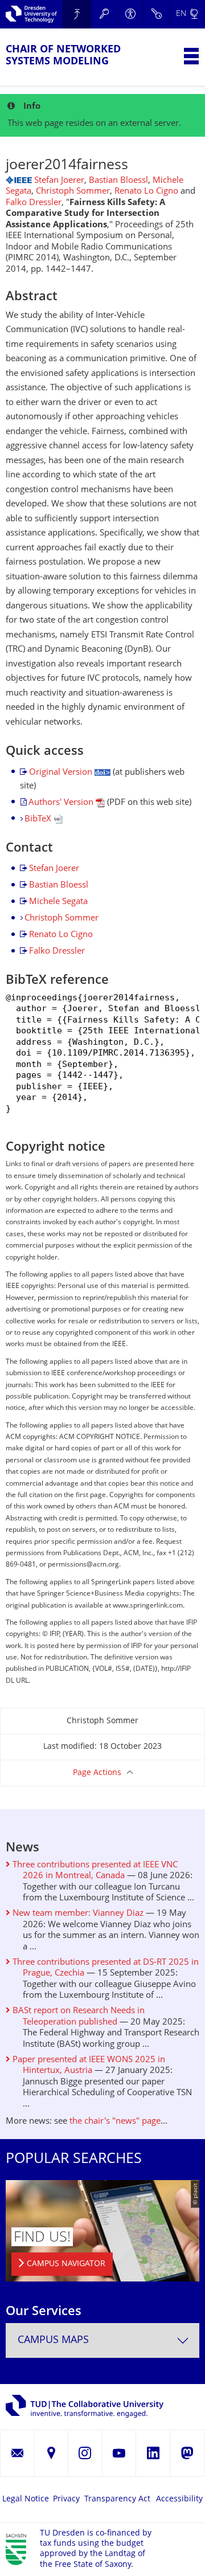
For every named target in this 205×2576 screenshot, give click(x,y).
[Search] (104, 14)
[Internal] (157, 14)
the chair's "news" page (115, 2122)
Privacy (66, 2499)
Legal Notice (26, 2499)
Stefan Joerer (59, 181)
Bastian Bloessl (118, 181)
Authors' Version (62, 803)
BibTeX (39, 819)
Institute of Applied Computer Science (77, 14)
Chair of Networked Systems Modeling (63, 56)
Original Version (62, 773)
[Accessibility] (130, 14)
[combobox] (102, 2340)
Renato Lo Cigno (146, 192)
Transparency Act (117, 2499)
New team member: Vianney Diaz (77, 1914)
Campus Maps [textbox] (53, 2340)
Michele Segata (58, 902)
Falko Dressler (34, 203)
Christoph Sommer (73, 192)
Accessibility (179, 2499)
